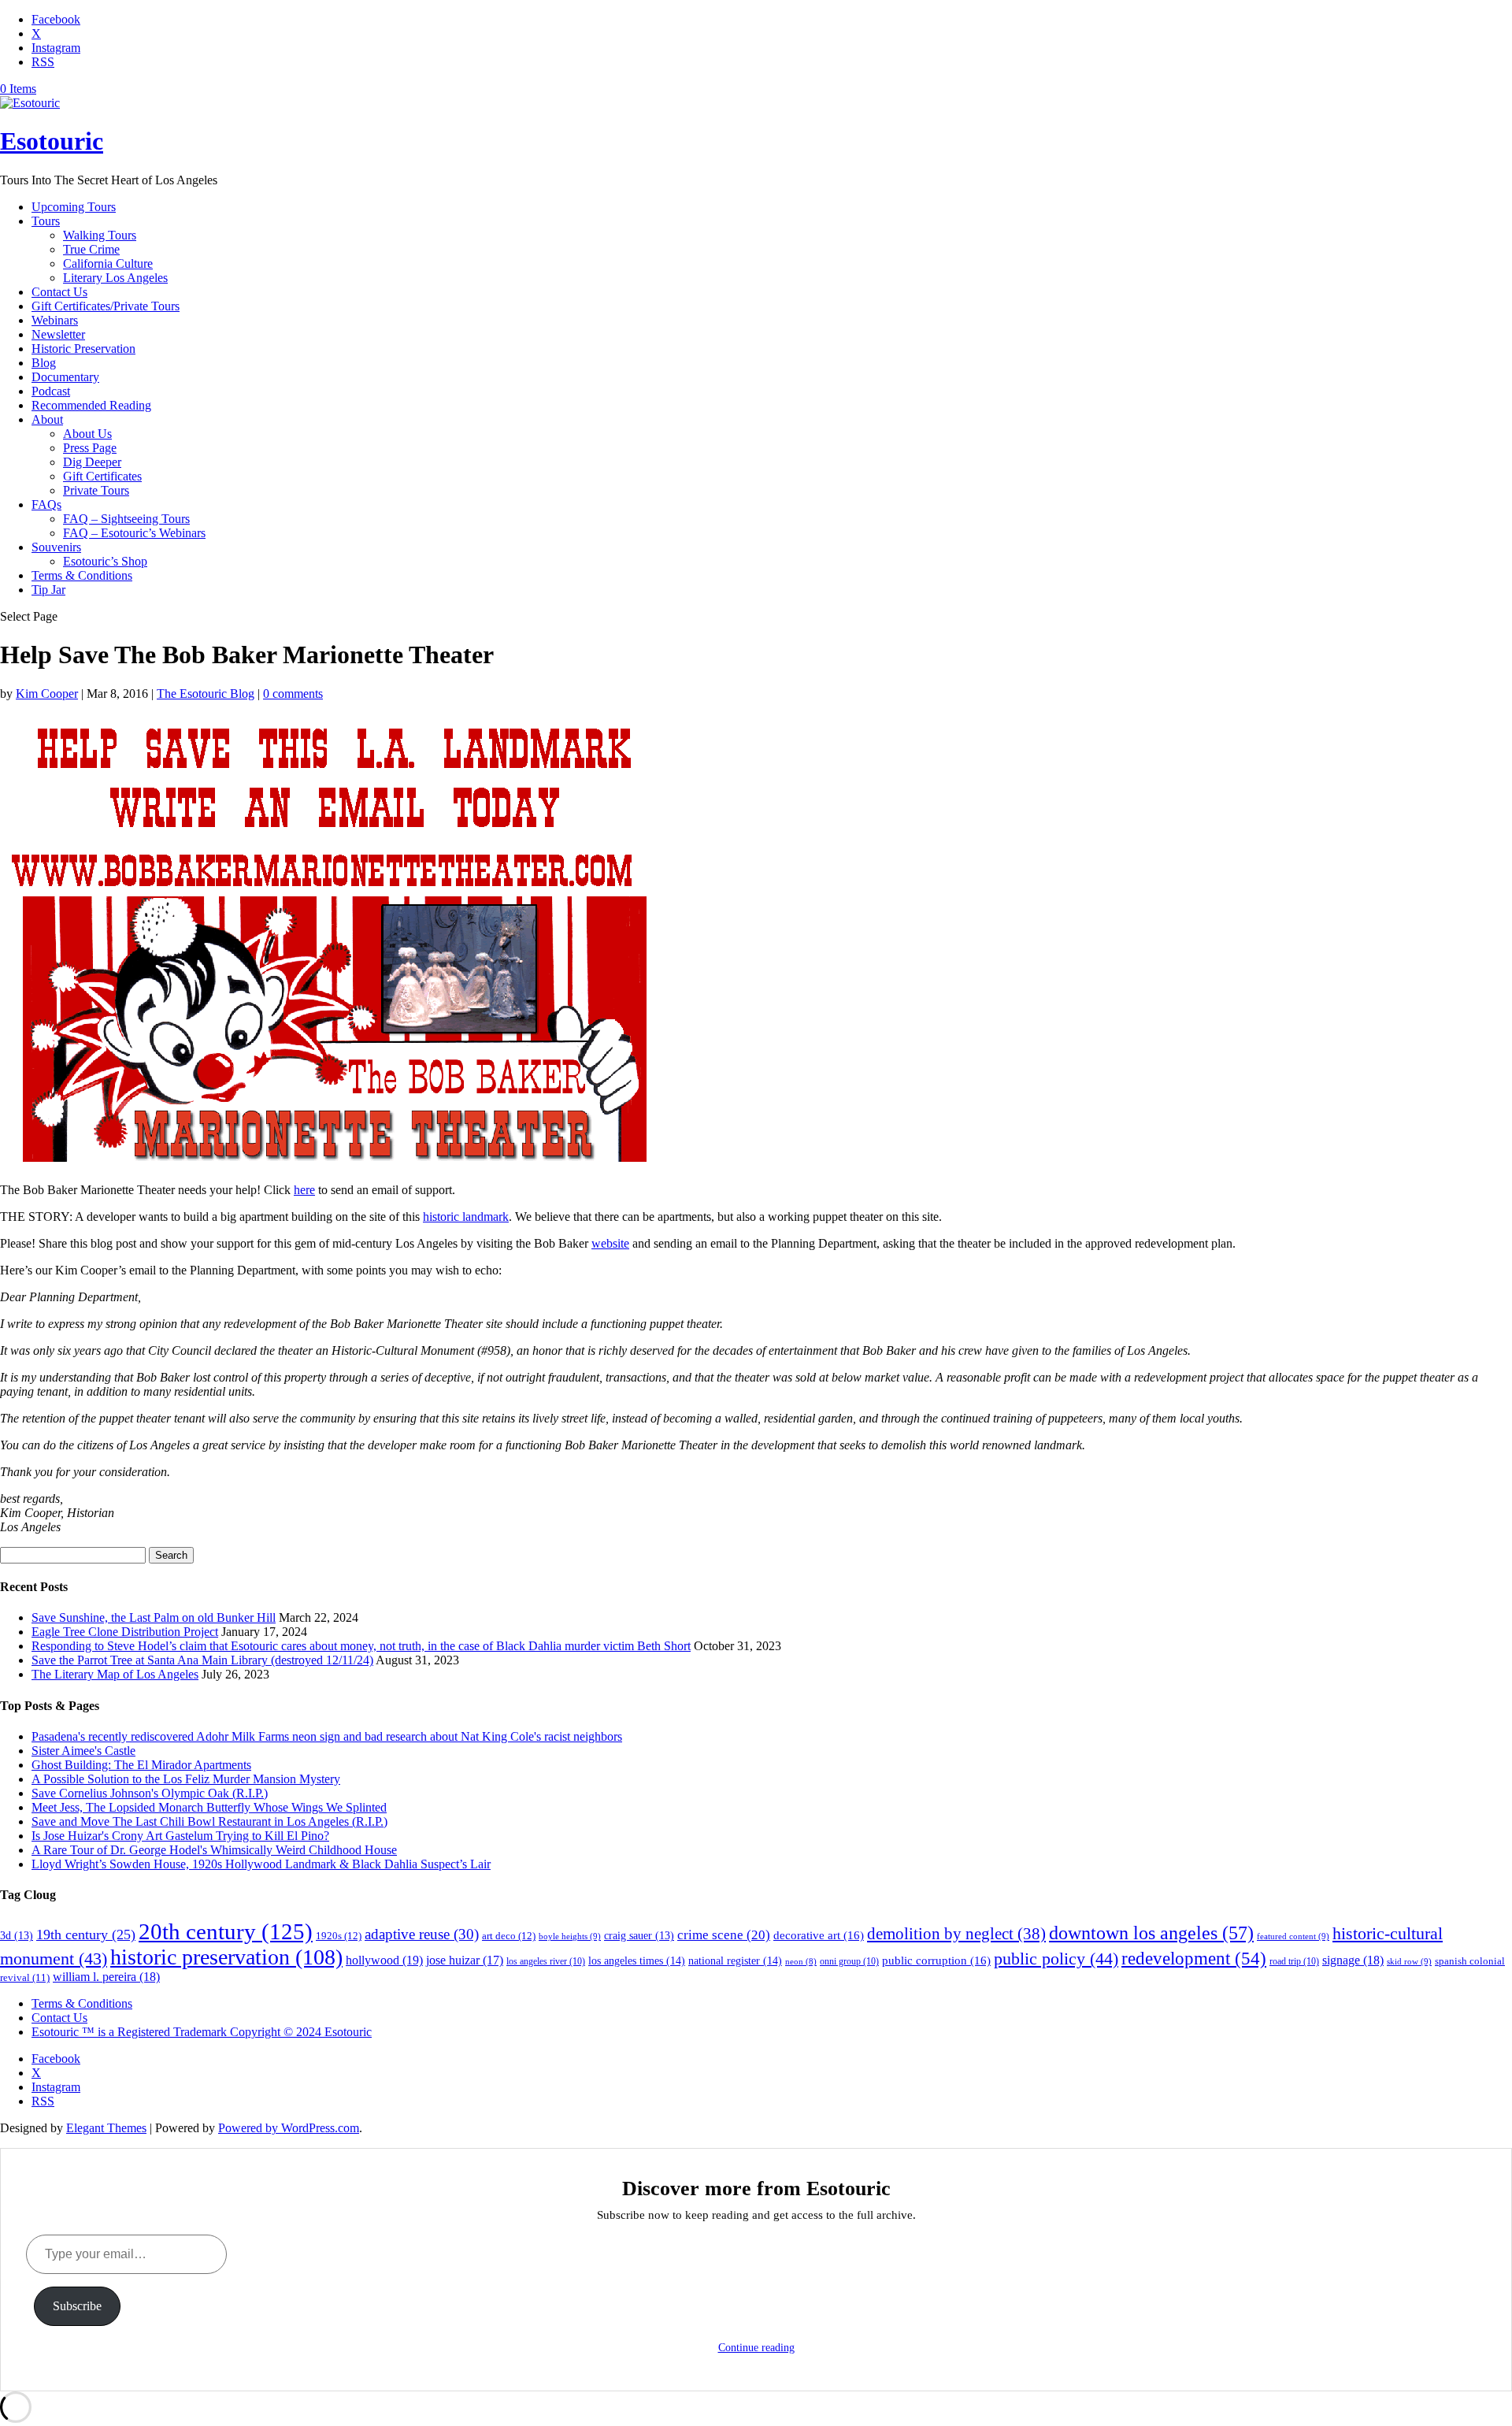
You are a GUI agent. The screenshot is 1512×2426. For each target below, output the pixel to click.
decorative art (819, 1935)
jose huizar (465, 1960)
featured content (1293, 1936)
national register (735, 1960)
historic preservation (226, 1957)
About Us (87, 434)
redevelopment (1194, 1958)
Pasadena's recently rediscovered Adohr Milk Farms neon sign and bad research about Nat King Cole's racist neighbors (327, 1736)
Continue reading (756, 2348)
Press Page (90, 448)
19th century (86, 1934)
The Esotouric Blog (206, 694)
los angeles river (546, 1961)
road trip (1294, 1961)
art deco (509, 1936)
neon (801, 1962)
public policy (1056, 1959)
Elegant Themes (106, 2128)
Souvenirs (56, 547)
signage (1353, 1960)
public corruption (936, 1960)
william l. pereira (106, 1977)
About (47, 419)
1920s (339, 1936)
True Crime (91, 249)
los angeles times (637, 1960)
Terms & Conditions (82, 575)
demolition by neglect (956, 1934)
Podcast (51, 391)
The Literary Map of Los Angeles (115, 1674)
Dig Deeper (92, 462)
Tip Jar (48, 590)
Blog (44, 363)
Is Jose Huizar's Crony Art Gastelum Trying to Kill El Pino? (180, 1836)
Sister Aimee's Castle (83, 1751)
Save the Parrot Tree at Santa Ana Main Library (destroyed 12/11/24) (202, 1660)
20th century (226, 1931)
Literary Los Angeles (115, 278)
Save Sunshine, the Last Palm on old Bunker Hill (154, 1617)
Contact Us (59, 292)
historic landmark (466, 1217)
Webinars (55, 320)
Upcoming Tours (74, 207)
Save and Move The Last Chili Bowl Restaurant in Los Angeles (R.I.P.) (209, 1821)
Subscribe (77, 2306)
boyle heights (570, 1936)
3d (17, 1936)
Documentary (65, 377)
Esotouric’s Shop (105, 561)
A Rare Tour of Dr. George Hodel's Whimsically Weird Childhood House (214, 1850)
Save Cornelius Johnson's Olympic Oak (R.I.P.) (150, 1793)
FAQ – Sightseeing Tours (126, 519)
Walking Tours (100, 235)
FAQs (46, 504)
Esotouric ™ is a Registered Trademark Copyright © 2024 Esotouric (202, 2032)
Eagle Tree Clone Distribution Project (125, 1632)
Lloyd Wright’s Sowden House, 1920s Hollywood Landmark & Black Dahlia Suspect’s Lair (261, 1864)
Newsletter (58, 334)
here (304, 1190)
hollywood (384, 1960)
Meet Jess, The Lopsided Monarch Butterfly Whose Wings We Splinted (209, 1807)
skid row (1409, 1961)
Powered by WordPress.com (289, 2128)
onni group (849, 1961)
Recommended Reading (91, 405)
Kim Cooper (47, 694)
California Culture (108, 263)
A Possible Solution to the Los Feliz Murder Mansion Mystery (186, 1779)
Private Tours (96, 490)
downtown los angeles (1151, 1933)
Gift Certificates (102, 476)
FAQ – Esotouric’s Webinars (134, 533)
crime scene (724, 1935)
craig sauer (639, 1936)
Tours (46, 221)
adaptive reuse (422, 1934)
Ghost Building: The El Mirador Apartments (141, 1765)
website (610, 1243)
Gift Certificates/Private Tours (106, 306)
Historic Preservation (83, 349)
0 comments (293, 694)
